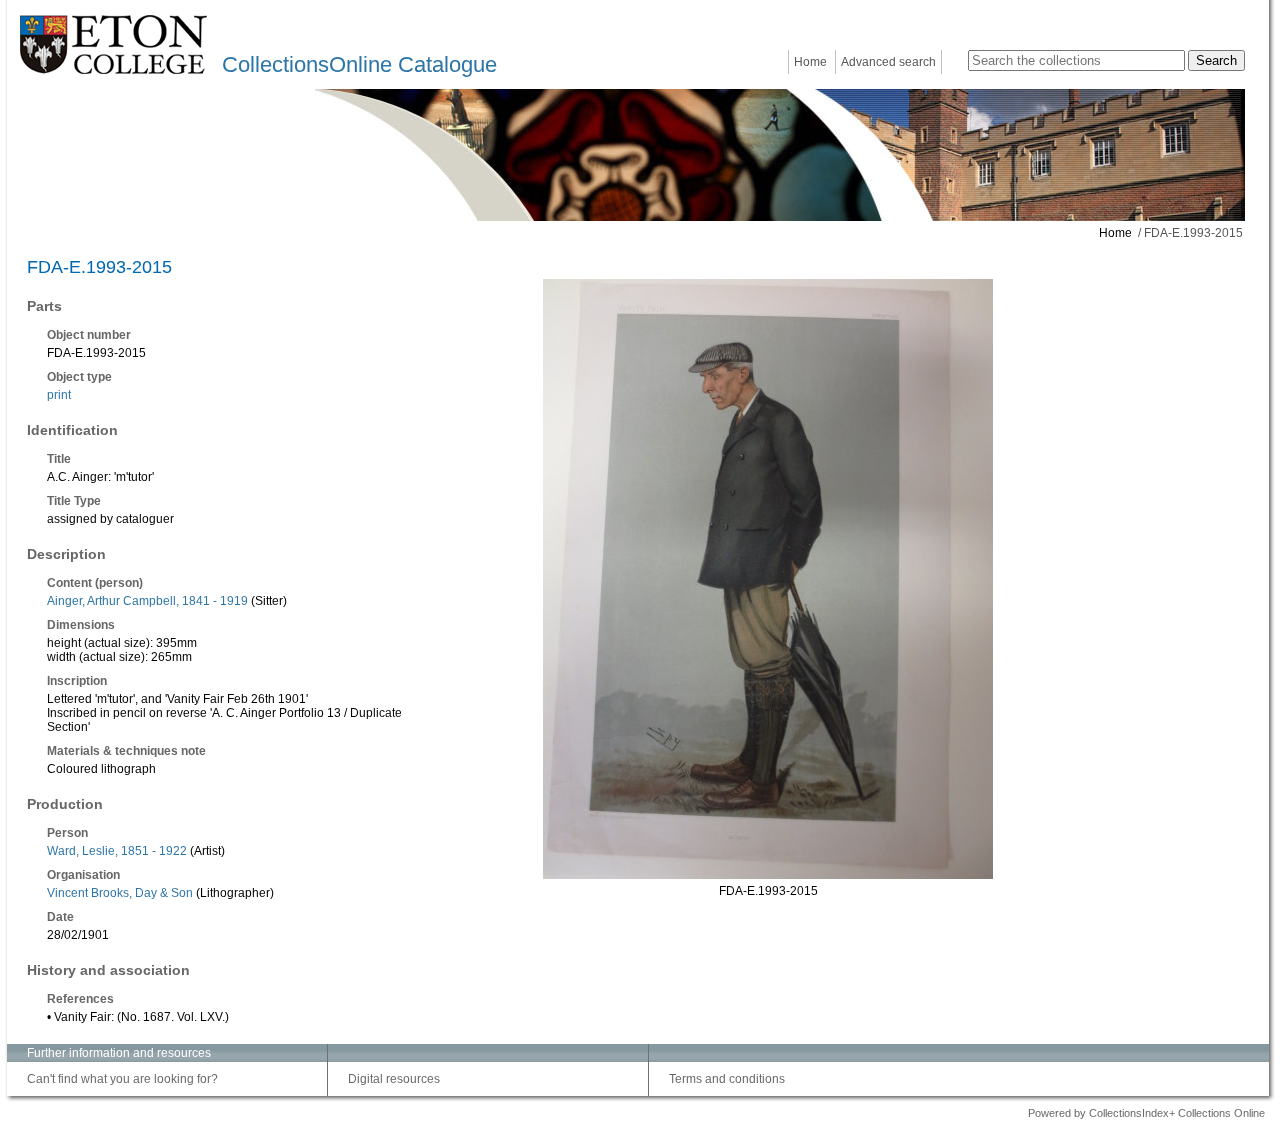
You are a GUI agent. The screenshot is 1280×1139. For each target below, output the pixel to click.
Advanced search (888, 62)
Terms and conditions (727, 1079)
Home (810, 62)
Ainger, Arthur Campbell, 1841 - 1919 (147, 601)
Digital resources (394, 1079)
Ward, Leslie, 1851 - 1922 (117, 851)
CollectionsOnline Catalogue (359, 64)
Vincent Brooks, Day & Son (120, 893)
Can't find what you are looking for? (122, 1079)
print (59, 395)
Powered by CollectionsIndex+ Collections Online (1146, 1113)
